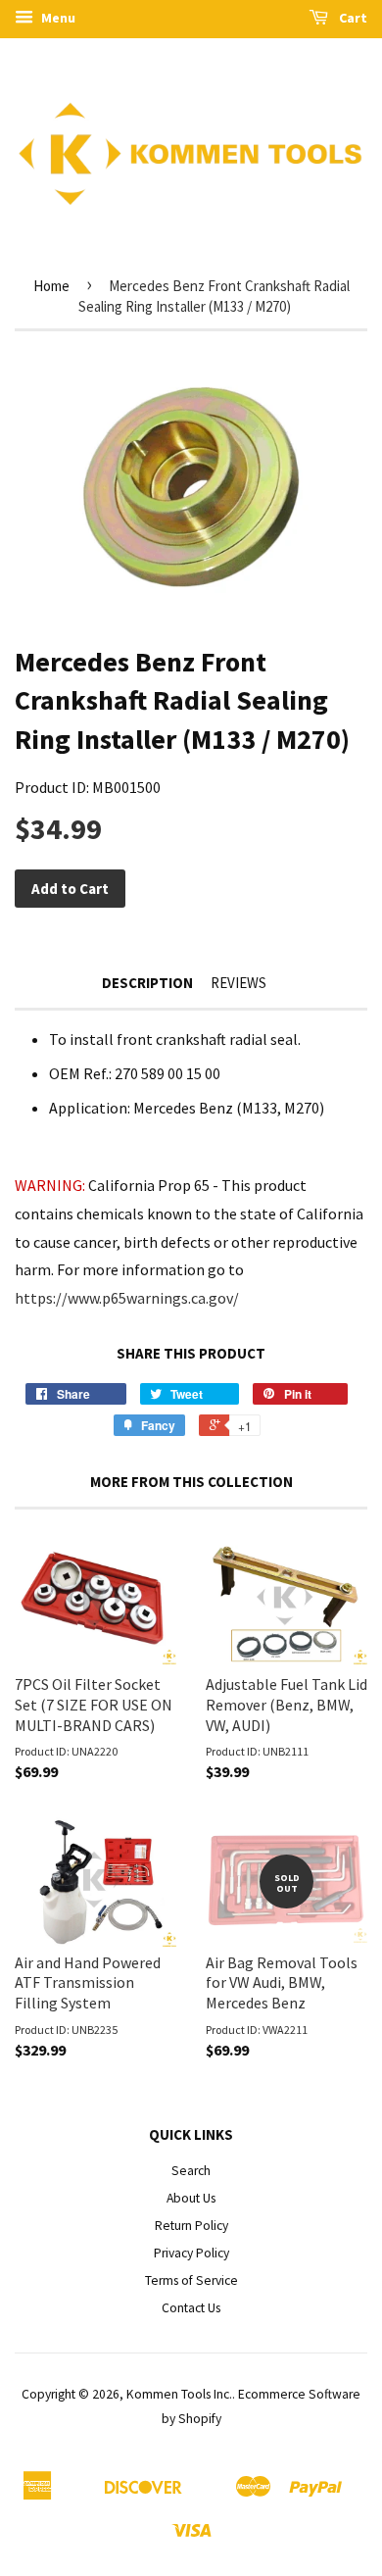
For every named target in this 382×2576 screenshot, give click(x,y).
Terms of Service (191, 2280)
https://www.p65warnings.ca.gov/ (127, 1298)
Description (147, 983)
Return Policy (191, 2226)
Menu (57, 18)
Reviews (239, 983)
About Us (191, 2198)
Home (51, 286)
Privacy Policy (191, 2253)
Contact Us (191, 2308)
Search (191, 2171)
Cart (352, 18)
